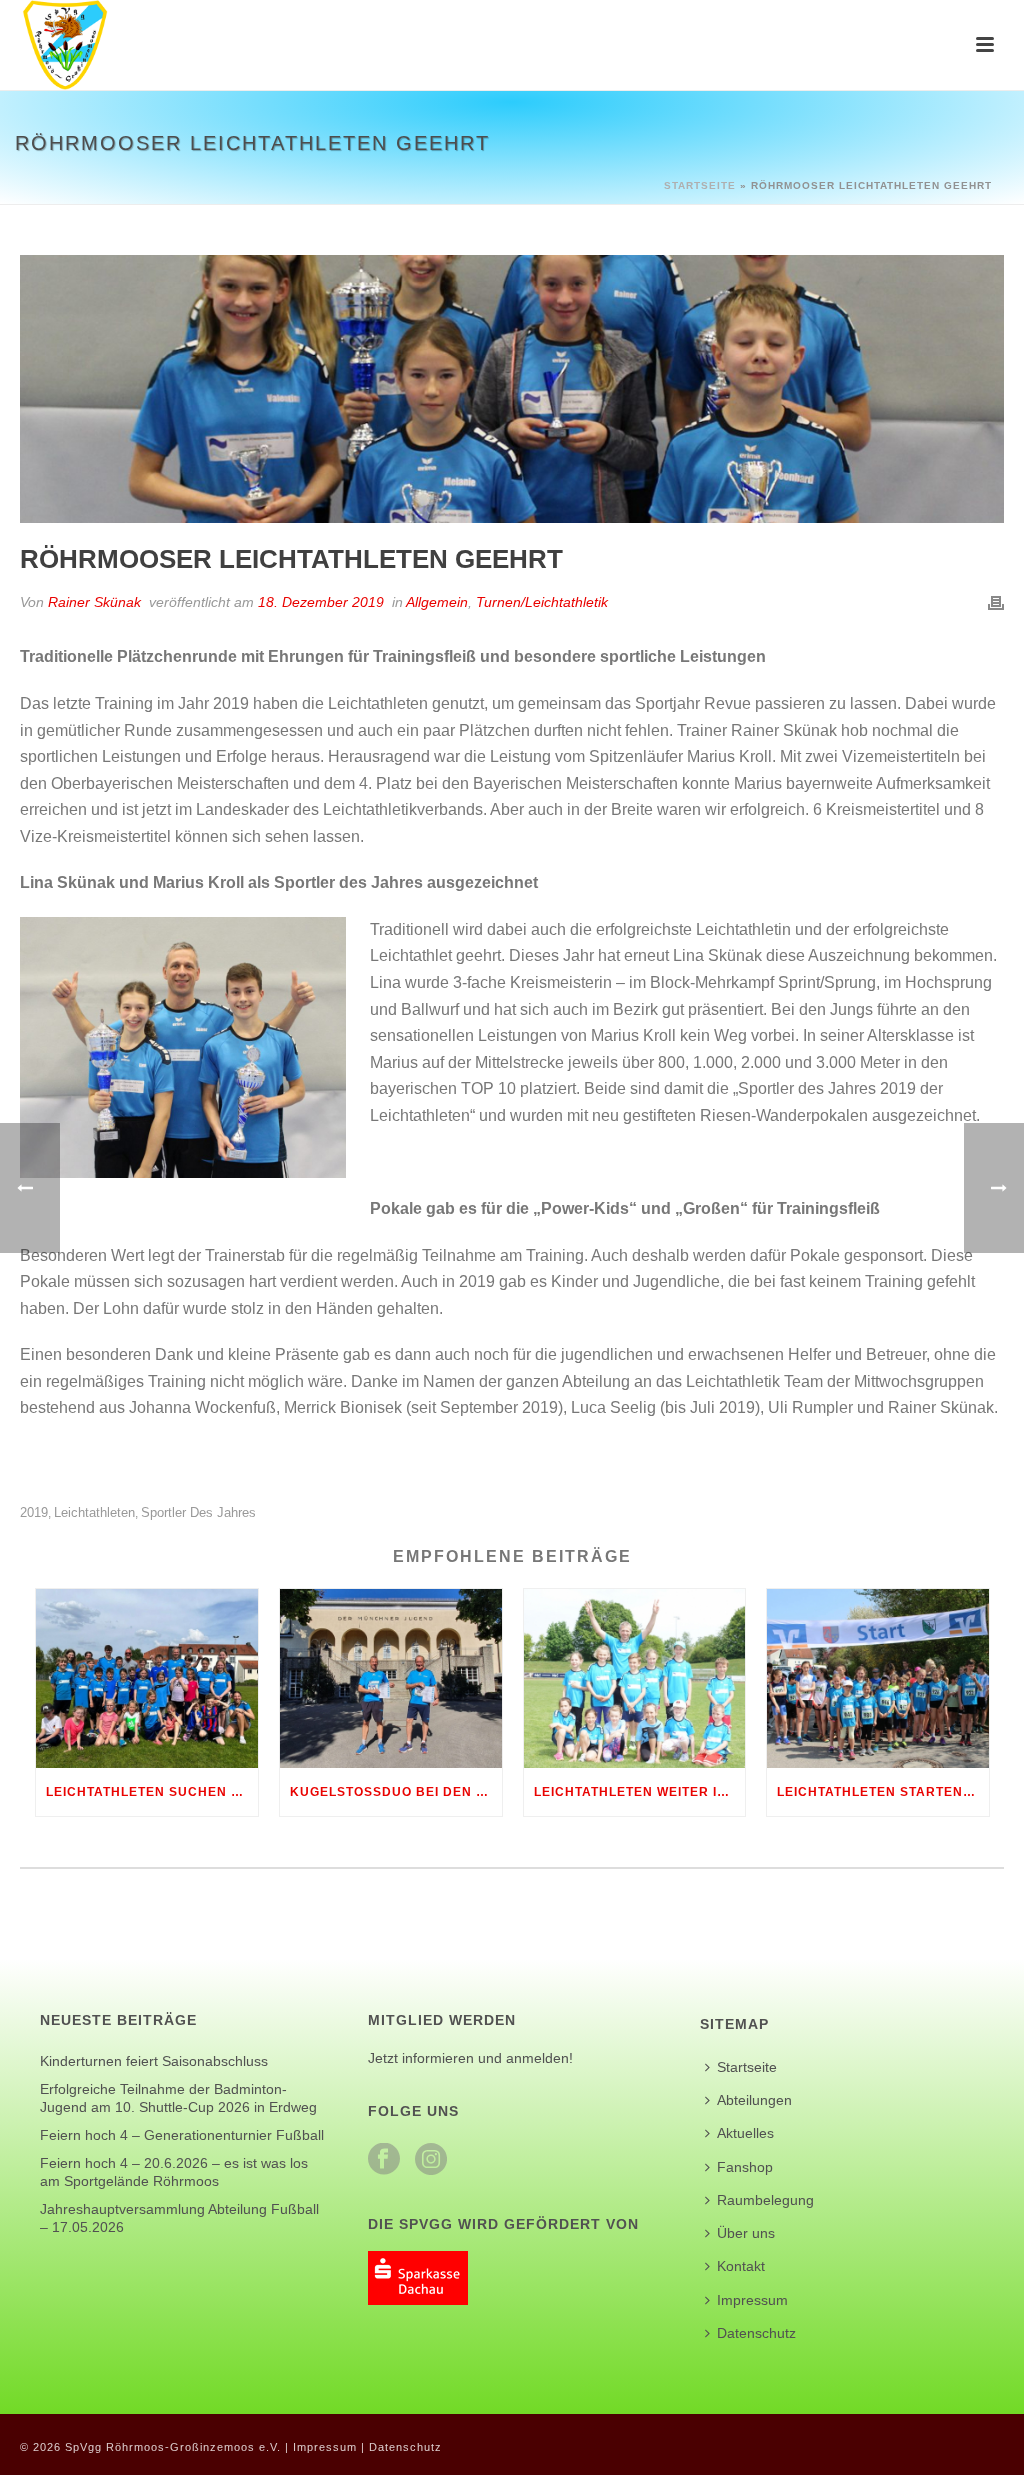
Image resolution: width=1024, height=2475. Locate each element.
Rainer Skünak (94, 602)
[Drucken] (996, 602)
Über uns (746, 2233)
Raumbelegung (765, 2200)
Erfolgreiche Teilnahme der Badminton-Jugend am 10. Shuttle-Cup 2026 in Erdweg (178, 2098)
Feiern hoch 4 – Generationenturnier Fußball (182, 2135)
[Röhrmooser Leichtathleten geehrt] (512, 389)
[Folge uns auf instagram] (431, 2160)
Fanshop (745, 2167)
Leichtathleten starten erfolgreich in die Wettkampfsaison (883, 1792)
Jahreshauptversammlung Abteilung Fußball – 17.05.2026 (179, 2218)
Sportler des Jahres (198, 1512)
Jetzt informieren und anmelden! (470, 2058)
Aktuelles (745, 2133)
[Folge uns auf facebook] (384, 2160)
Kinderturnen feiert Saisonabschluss (154, 2061)
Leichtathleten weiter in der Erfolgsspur (640, 1792)
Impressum (752, 2300)
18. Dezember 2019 (321, 602)
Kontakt (741, 2266)
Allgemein (437, 602)
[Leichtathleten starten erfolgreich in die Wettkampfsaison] (878, 1678)
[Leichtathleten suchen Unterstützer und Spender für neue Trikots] (147, 1678)
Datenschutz (756, 2333)
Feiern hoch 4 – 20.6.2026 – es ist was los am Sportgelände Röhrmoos (174, 2172)
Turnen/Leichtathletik (542, 602)
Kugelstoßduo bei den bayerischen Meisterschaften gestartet (396, 1792)
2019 (34, 1512)
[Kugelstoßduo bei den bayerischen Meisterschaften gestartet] (391, 1678)
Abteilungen (754, 2100)
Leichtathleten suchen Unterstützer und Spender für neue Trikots (152, 1792)
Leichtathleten (94, 1512)
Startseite (700, 185)
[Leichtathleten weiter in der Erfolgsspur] (635, 1678)
